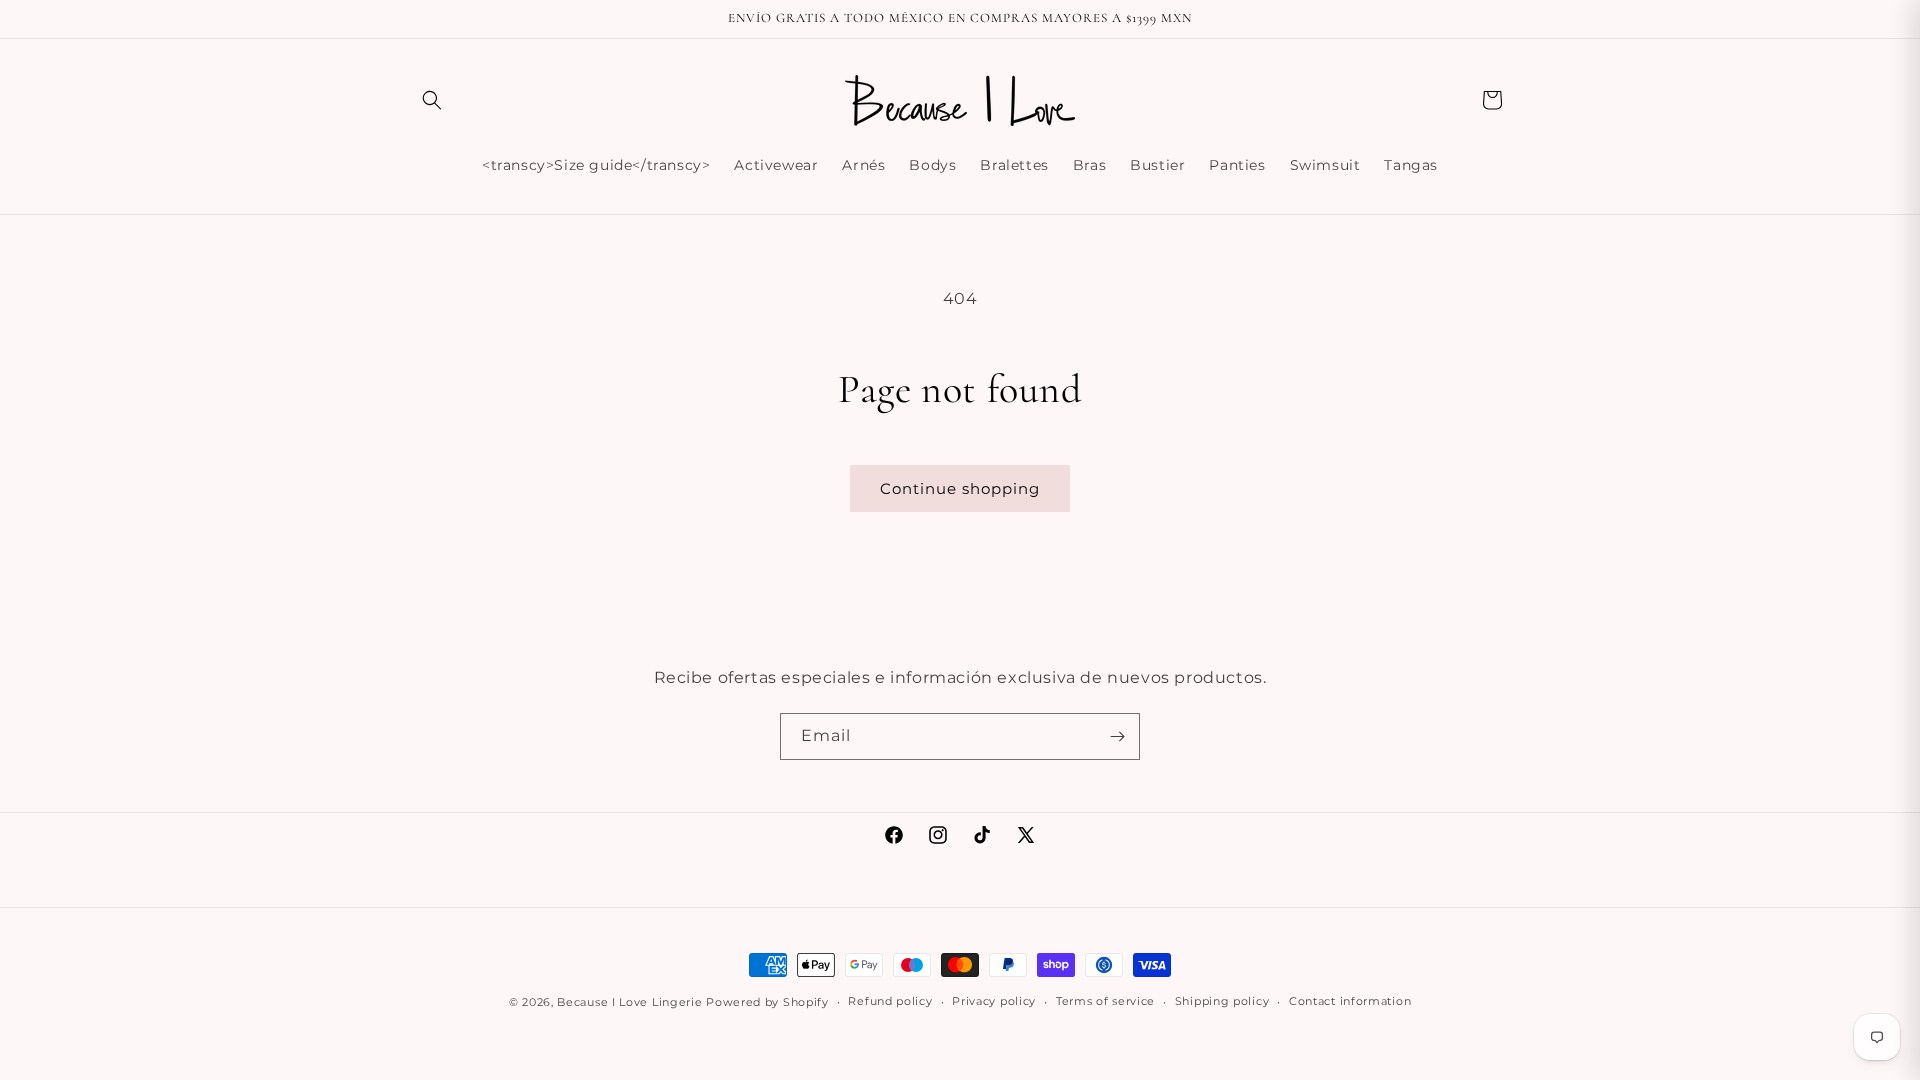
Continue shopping (960, 488)
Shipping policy (1222, 1001)
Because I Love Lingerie (629, 1002)
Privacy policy (994, 1001)
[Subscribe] (1117, 736)
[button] (432, 100)
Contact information (1350, 1001)
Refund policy (890, 1001)
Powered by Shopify (767, 1002)
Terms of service (1105, 1001)
